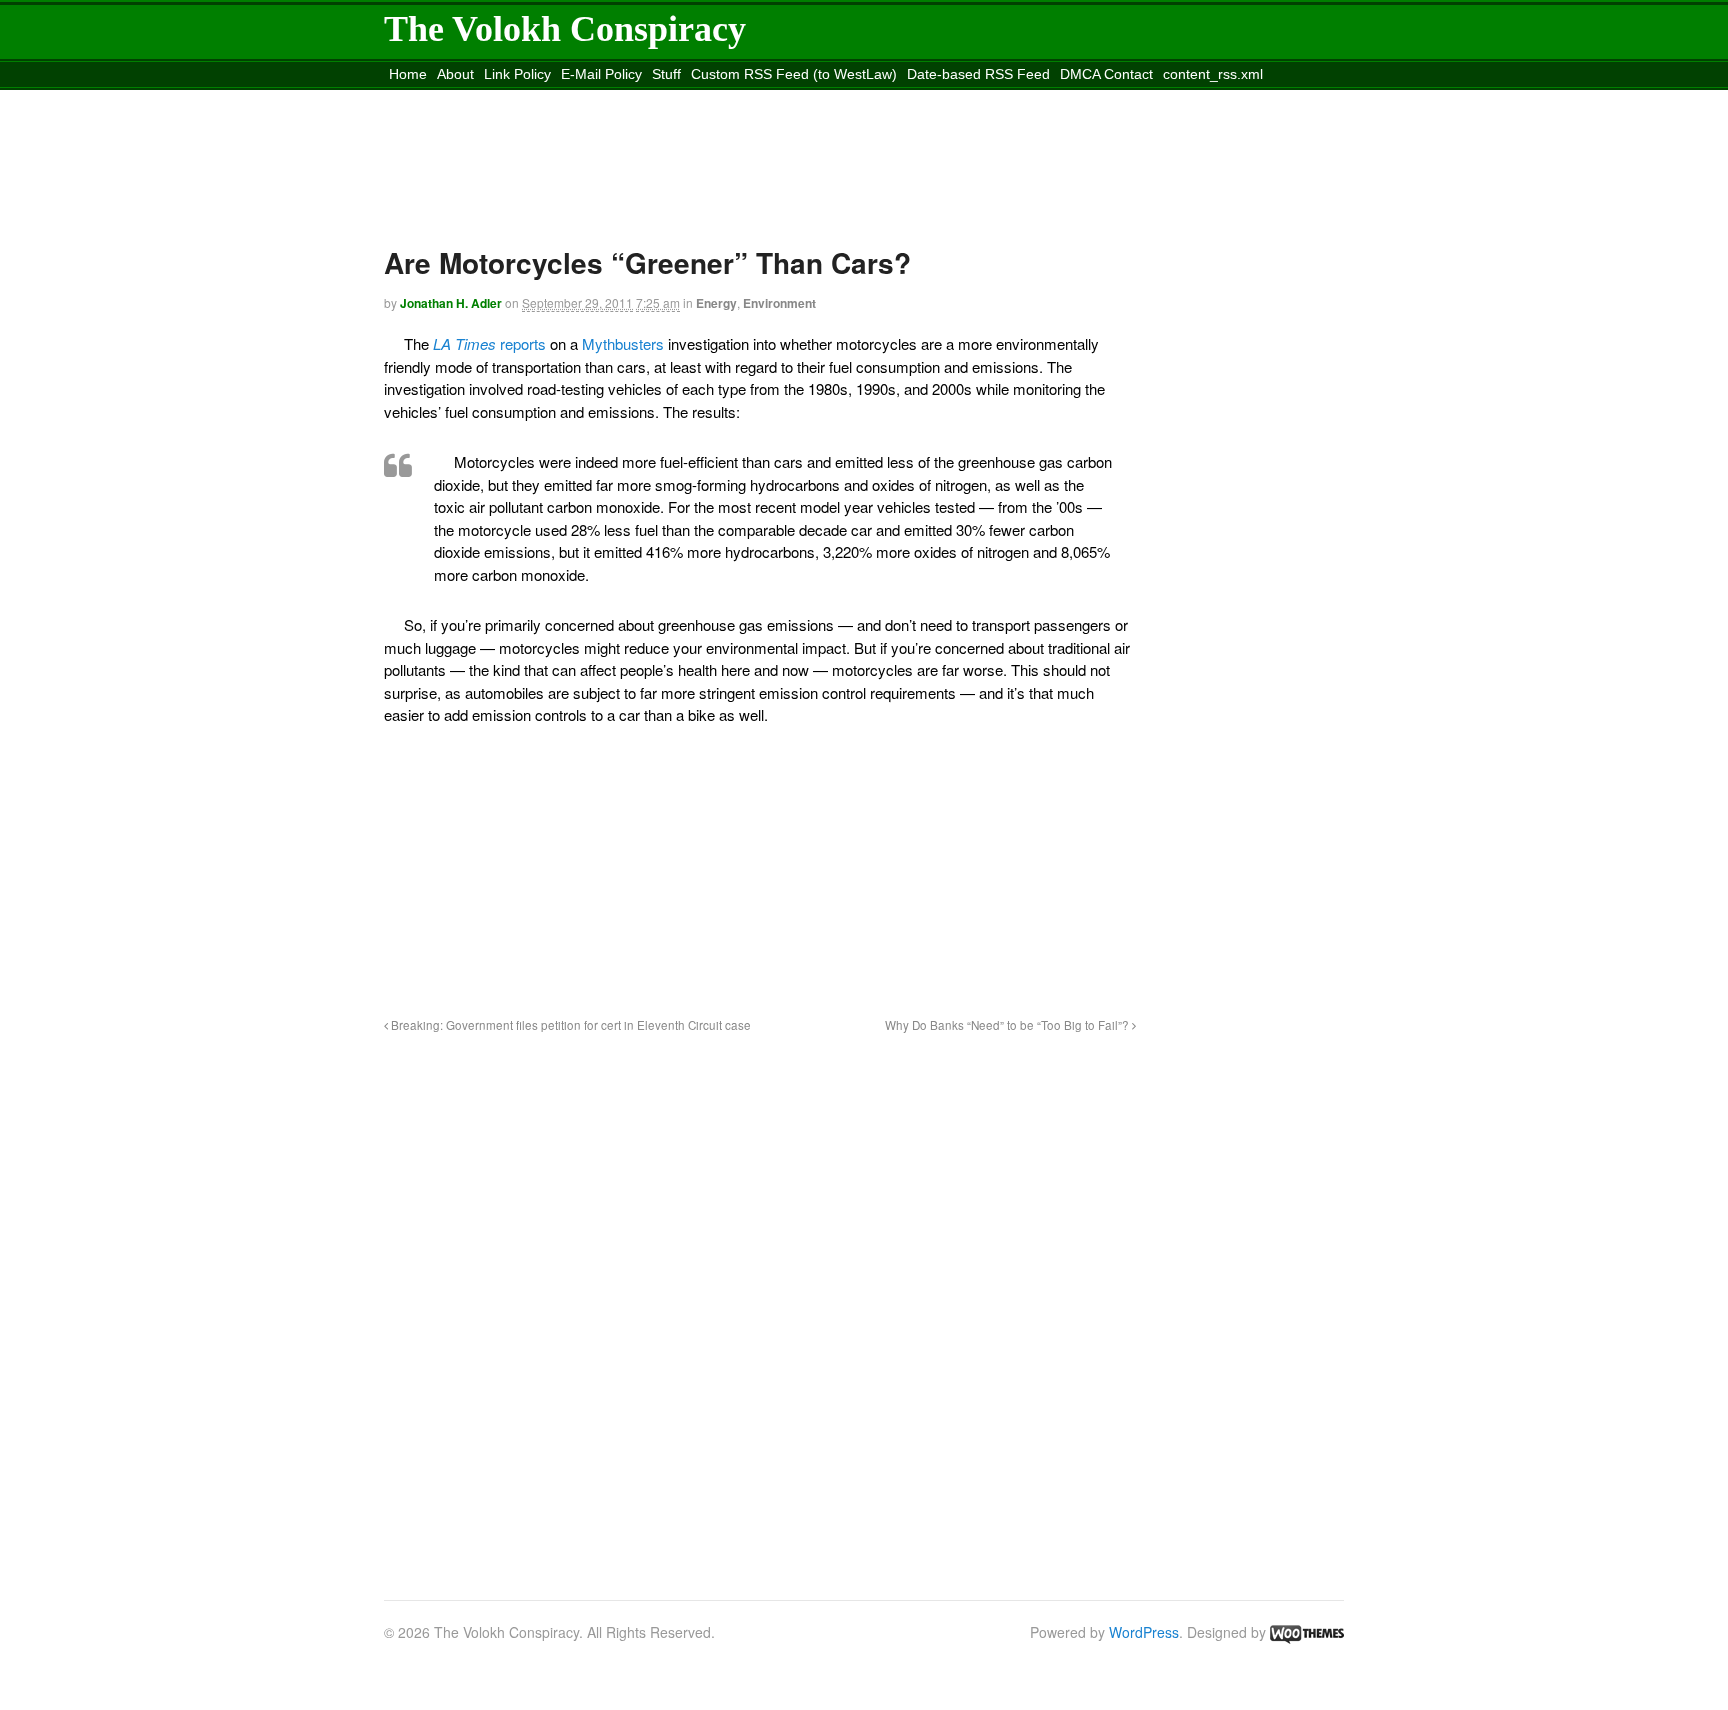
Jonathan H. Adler (451, 303)
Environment (779, 303)
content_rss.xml (1213, 74)
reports (489, 343)
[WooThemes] (1307, 1632)
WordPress (1144, 1632)
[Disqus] (760, 1305)
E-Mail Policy (601, 74)
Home (408, 74)
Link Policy (517, 74)
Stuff (666, 74)
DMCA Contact (1106, 74)
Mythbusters (623, 343)
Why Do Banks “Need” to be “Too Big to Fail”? (1008, 1025)
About (455, 74)
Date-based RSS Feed (978, 74)
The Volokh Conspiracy (565, 29)
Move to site (678, 99)
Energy (716, 303)
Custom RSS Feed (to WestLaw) (794, 74)
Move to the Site (496, 99)
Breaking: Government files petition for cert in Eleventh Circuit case (569, 1025)
